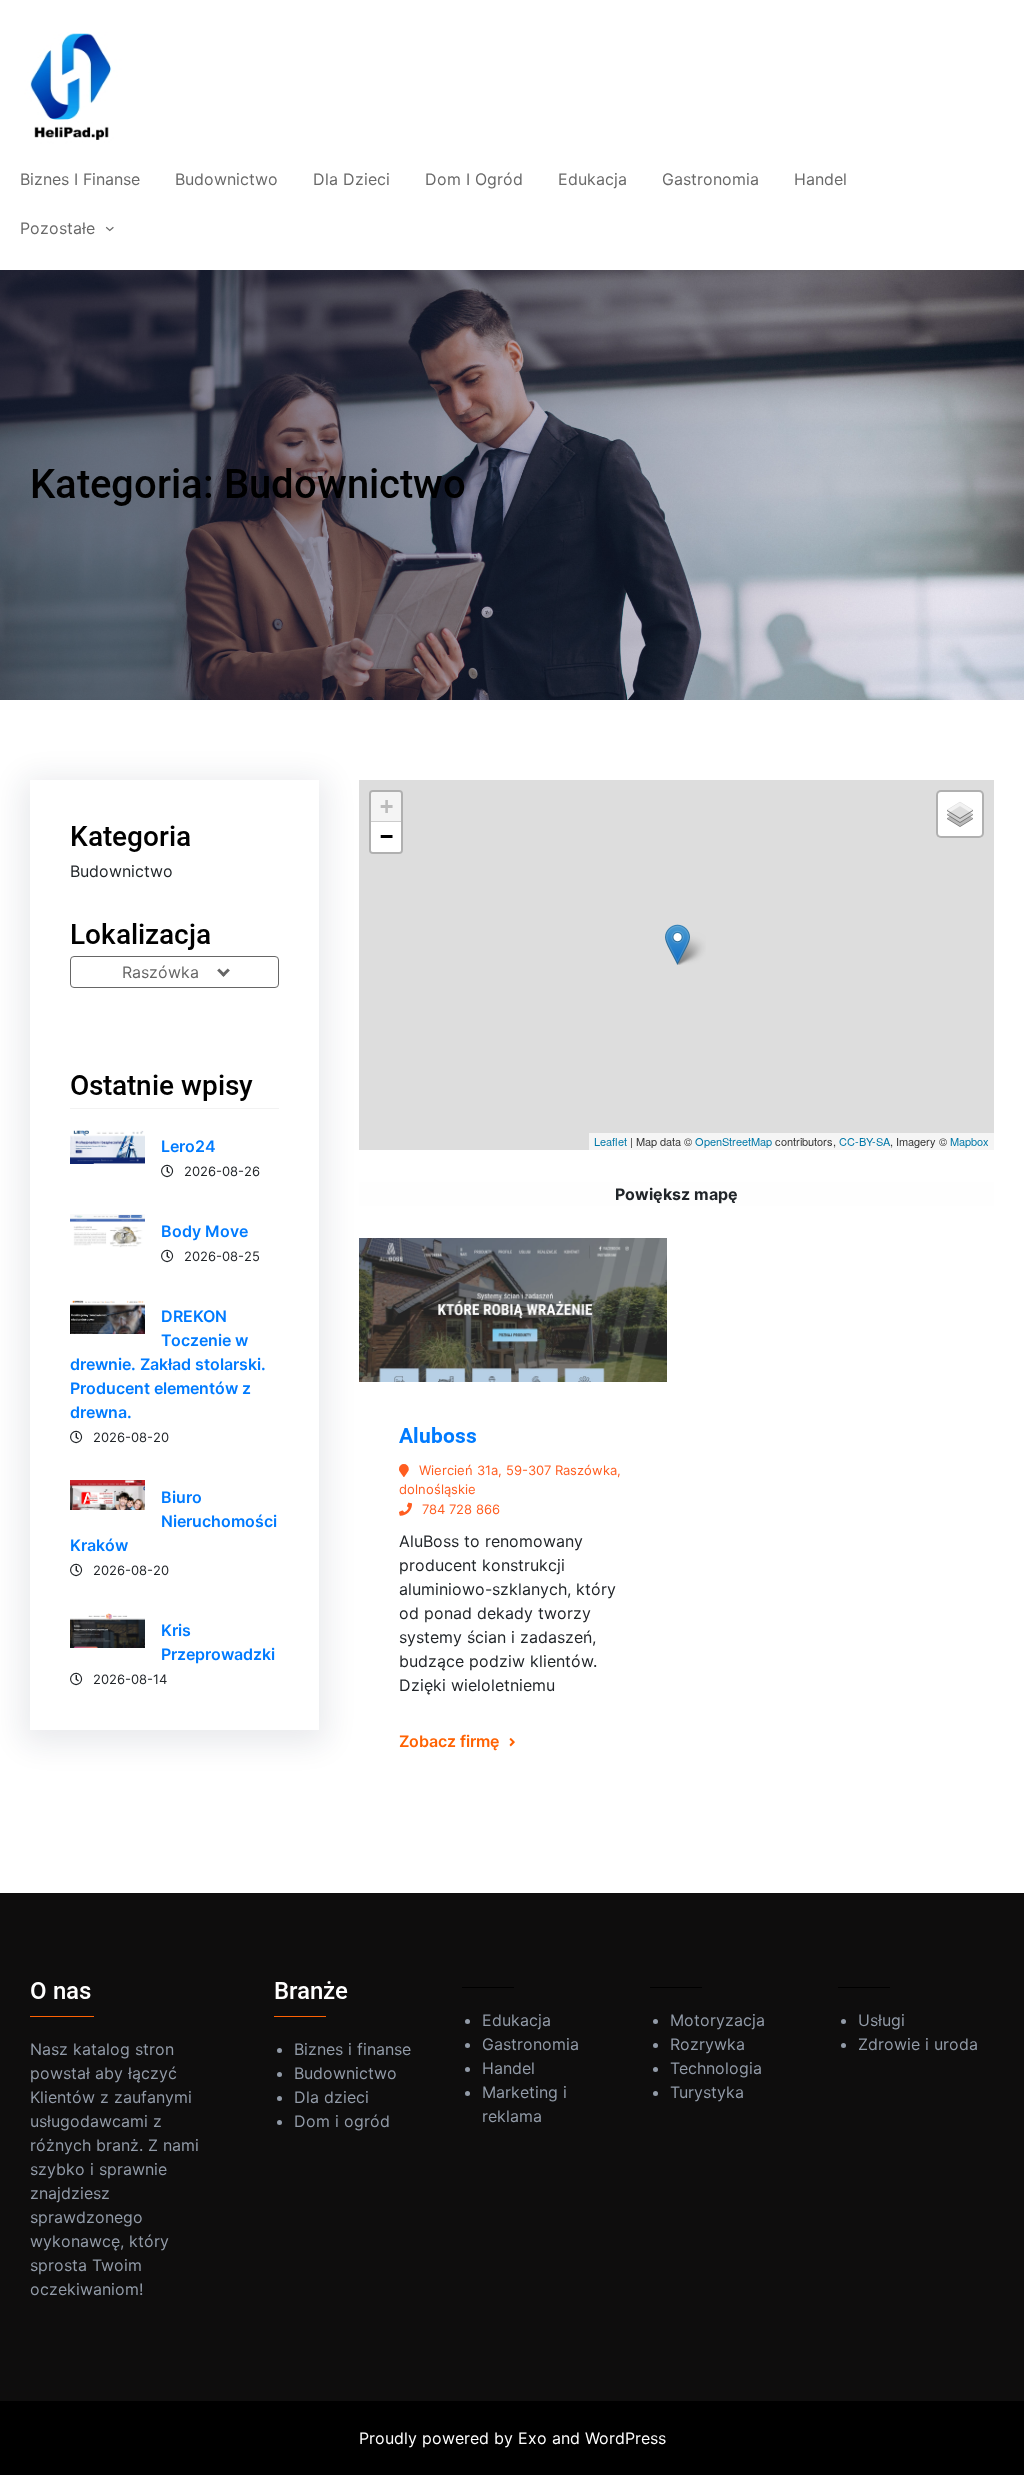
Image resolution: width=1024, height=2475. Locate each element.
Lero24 (188, 1146)
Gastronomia (530, 2044)
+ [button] (386, 806)
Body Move (204, 1231)
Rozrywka (707, 2044)
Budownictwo (345, 2073)
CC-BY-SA (864, 1141)
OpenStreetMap (733, 1141)
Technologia (716, 2068)
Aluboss (438, 1436)
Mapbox (969, 1141)
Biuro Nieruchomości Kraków (173, 1521)
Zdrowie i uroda (918, 2044)
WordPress (625, 2438)
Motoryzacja (717, 2020)
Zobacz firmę (449, 1741)
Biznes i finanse (352, 2049)
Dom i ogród (342, 2121)
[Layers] (960, 814)
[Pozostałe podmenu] (110, 228)
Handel (508, 2068)
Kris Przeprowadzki (218, 1642)
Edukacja (516, 2020)
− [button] (386, 836)
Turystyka (707, 2092)
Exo (532, 2438)
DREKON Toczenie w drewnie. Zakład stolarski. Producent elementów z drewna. (168, 1364)
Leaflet (610, 1141)
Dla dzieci (331, 2097)
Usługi (881, 2020)
